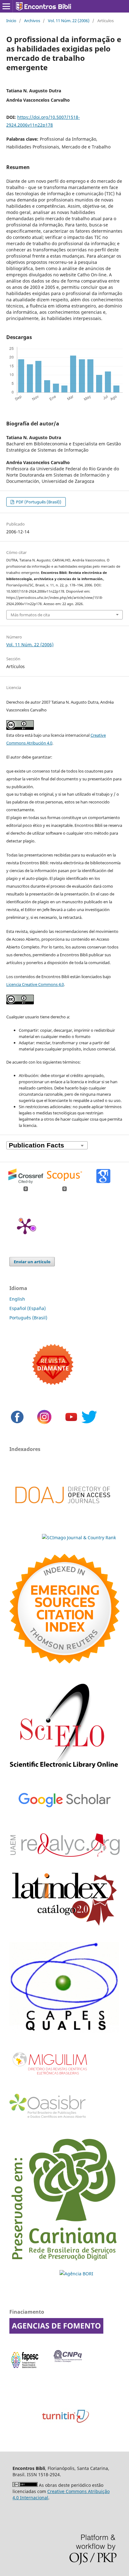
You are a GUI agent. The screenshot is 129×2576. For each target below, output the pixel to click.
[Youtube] (71, 1423)
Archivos (32, 21)
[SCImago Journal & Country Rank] (63, 1538)
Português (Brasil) (28, 1318)
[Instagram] (44, 1423)
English (17, 1299)
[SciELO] (64, 1770)
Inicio (11, 21)
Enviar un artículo (32, 1262)
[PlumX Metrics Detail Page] (25, 1226)
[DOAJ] (63, 1513)
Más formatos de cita (30, 615)
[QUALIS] (64, 2031)
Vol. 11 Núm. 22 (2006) (69, 21)
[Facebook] (17, 1423)
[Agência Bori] (76, 2274)
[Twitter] (89, 1423)
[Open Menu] (6, 6)
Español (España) (28, 1308)
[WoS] (64, 1662)
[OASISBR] (50, 2119)
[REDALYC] (64, 1855)
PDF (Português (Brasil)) (38, 502)
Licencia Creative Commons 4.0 (35, 984)
